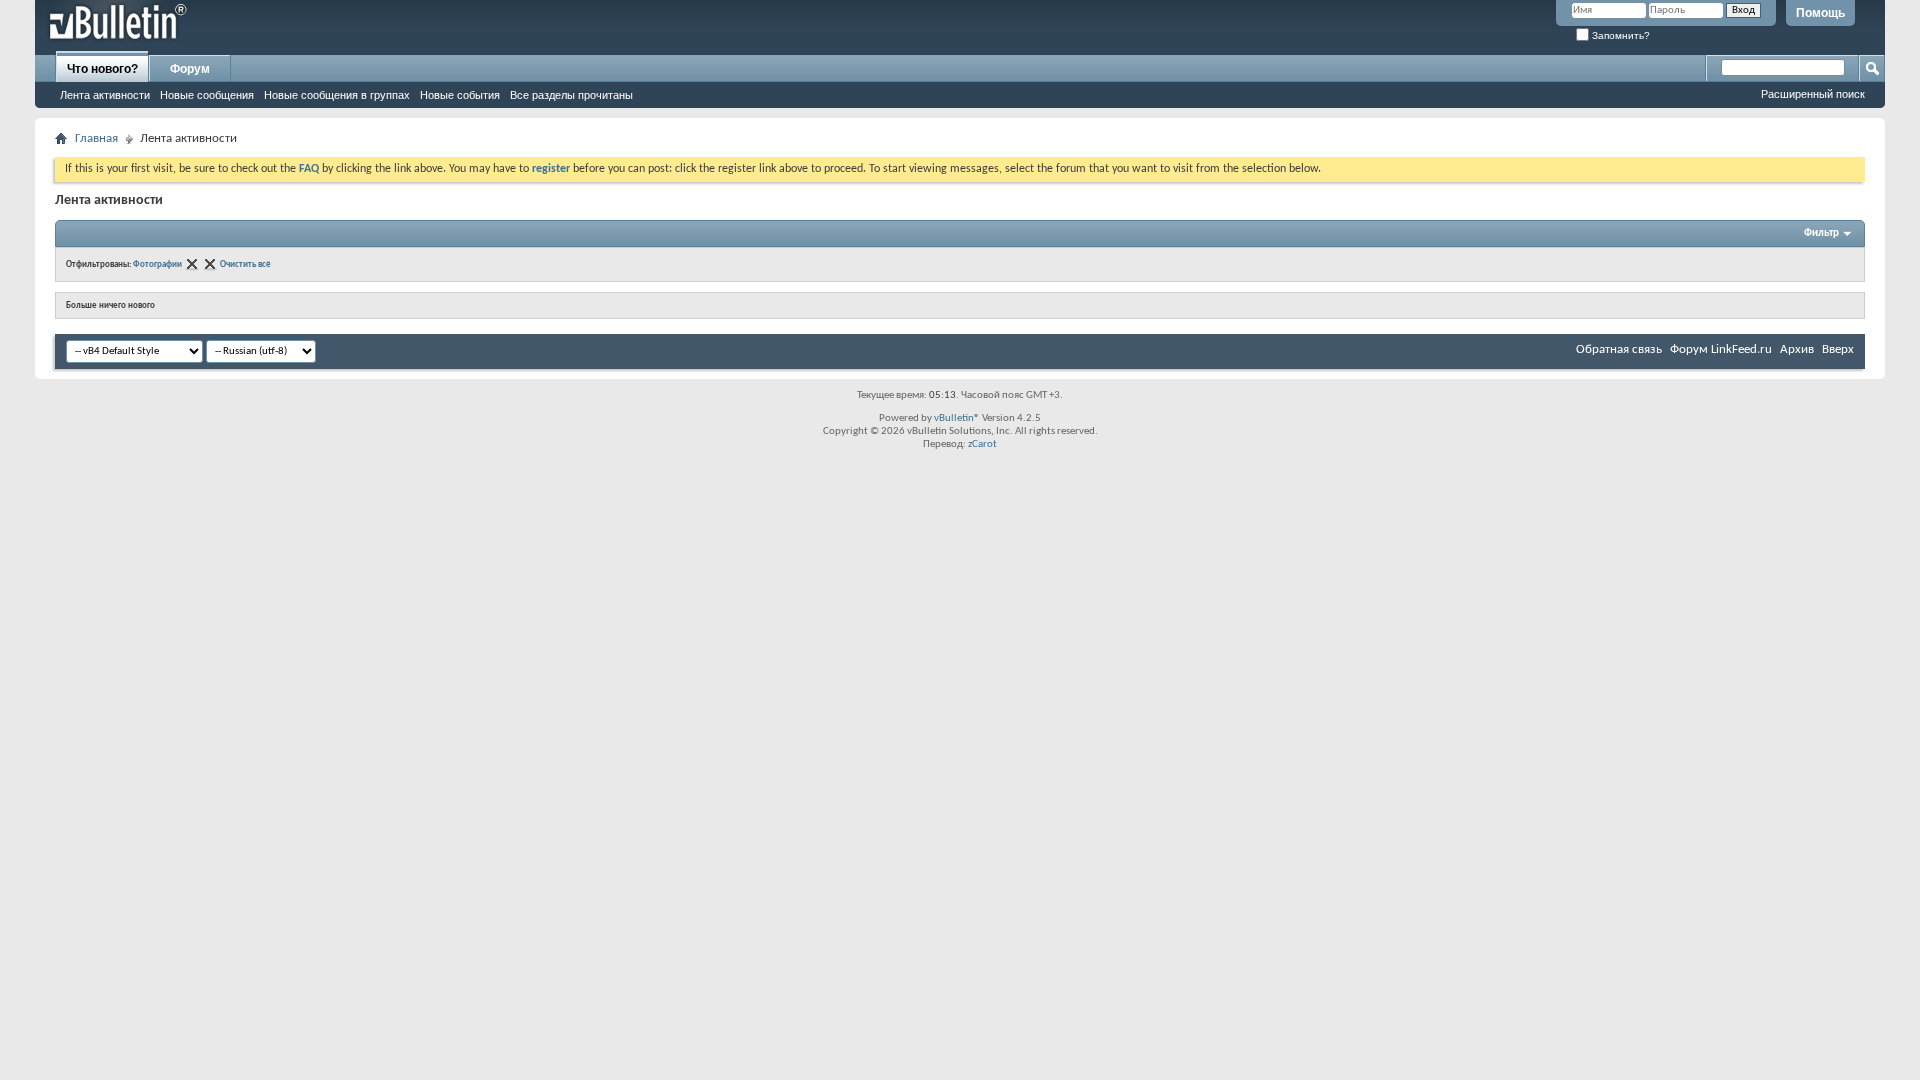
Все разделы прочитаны (571, 95)
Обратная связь (1619, 349)
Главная (96, 138)
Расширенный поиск (1813, 94)
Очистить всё (245, 264)
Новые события (460, 95)
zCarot (982, 444)
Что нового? (102, 69)
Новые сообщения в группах (337, 95)
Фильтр (1821, 233)
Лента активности (105, 95)
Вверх (1838, 349)
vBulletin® (957, 418)
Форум (190, 69)
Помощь (1820, 13)
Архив (1797, 349)
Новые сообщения (207, 95)
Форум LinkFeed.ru (1721, 349)
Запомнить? (1619, 35)
